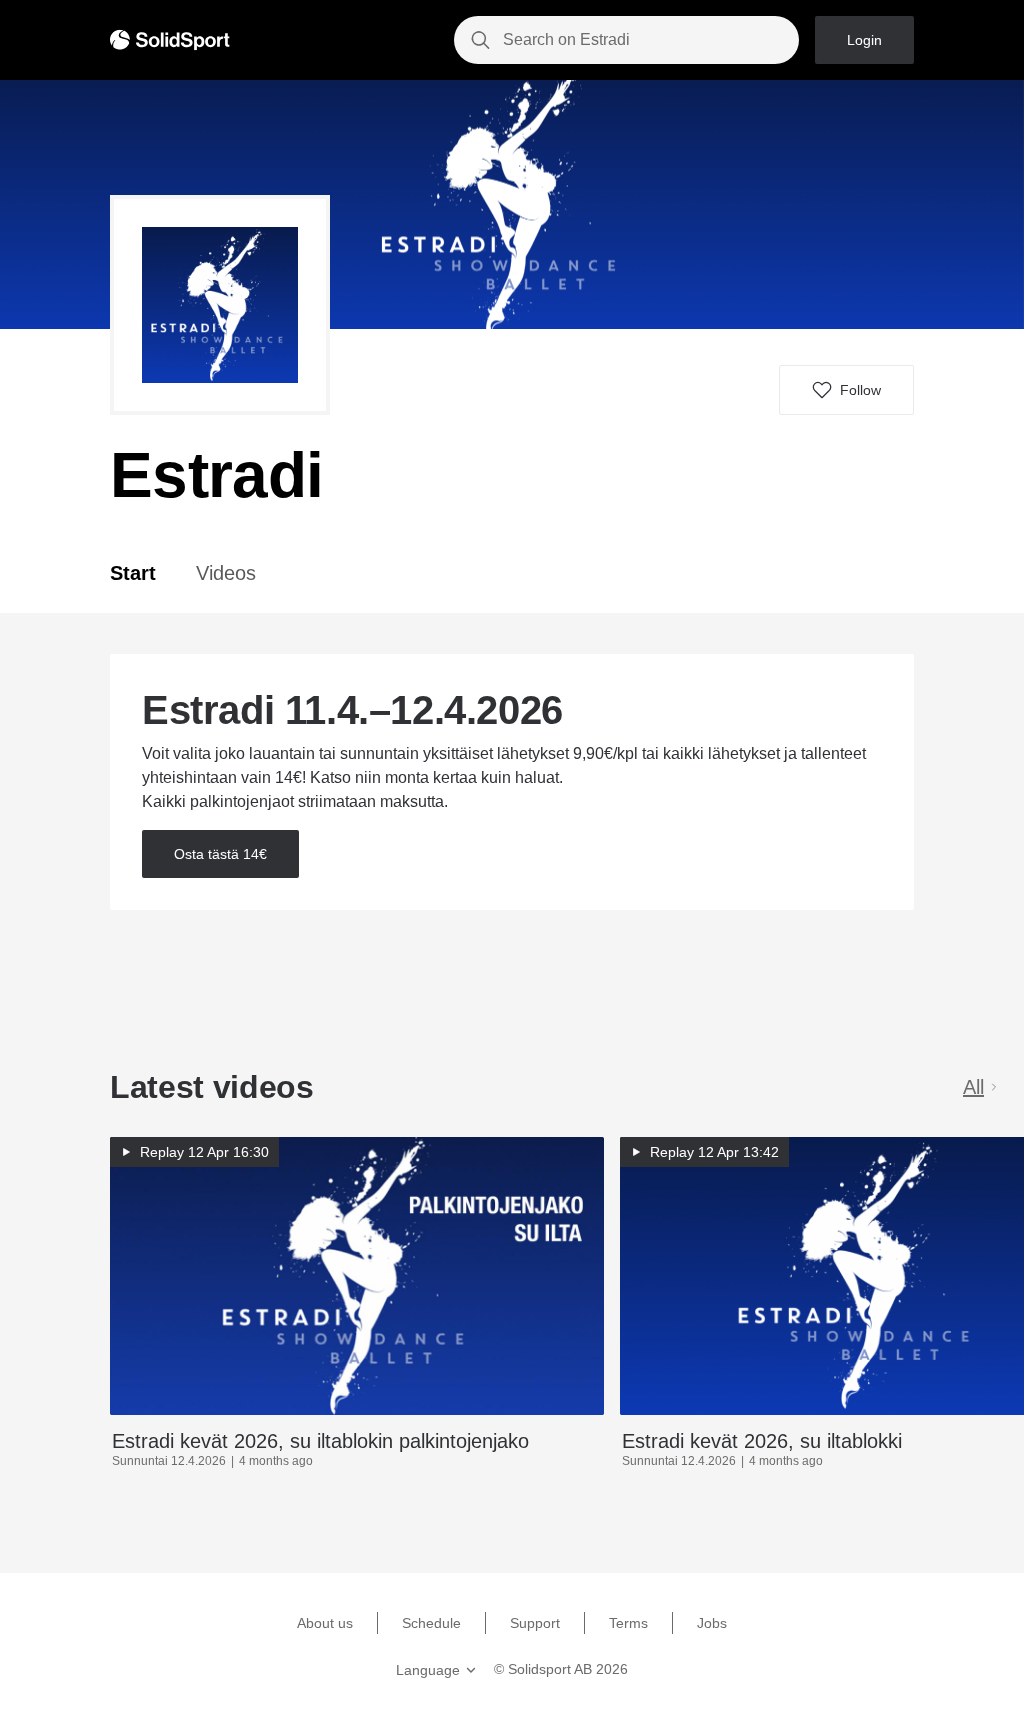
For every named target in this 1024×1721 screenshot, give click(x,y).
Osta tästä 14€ (220, 854)
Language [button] (428, 1670)
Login (864, 40)
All (973, 1087)
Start (133, 573)
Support (535, 1623)
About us (325, 1623)
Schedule (431, 1623)
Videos (226, 573)
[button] (846, 390)
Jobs (712, 1623)
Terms (628, 1623)
